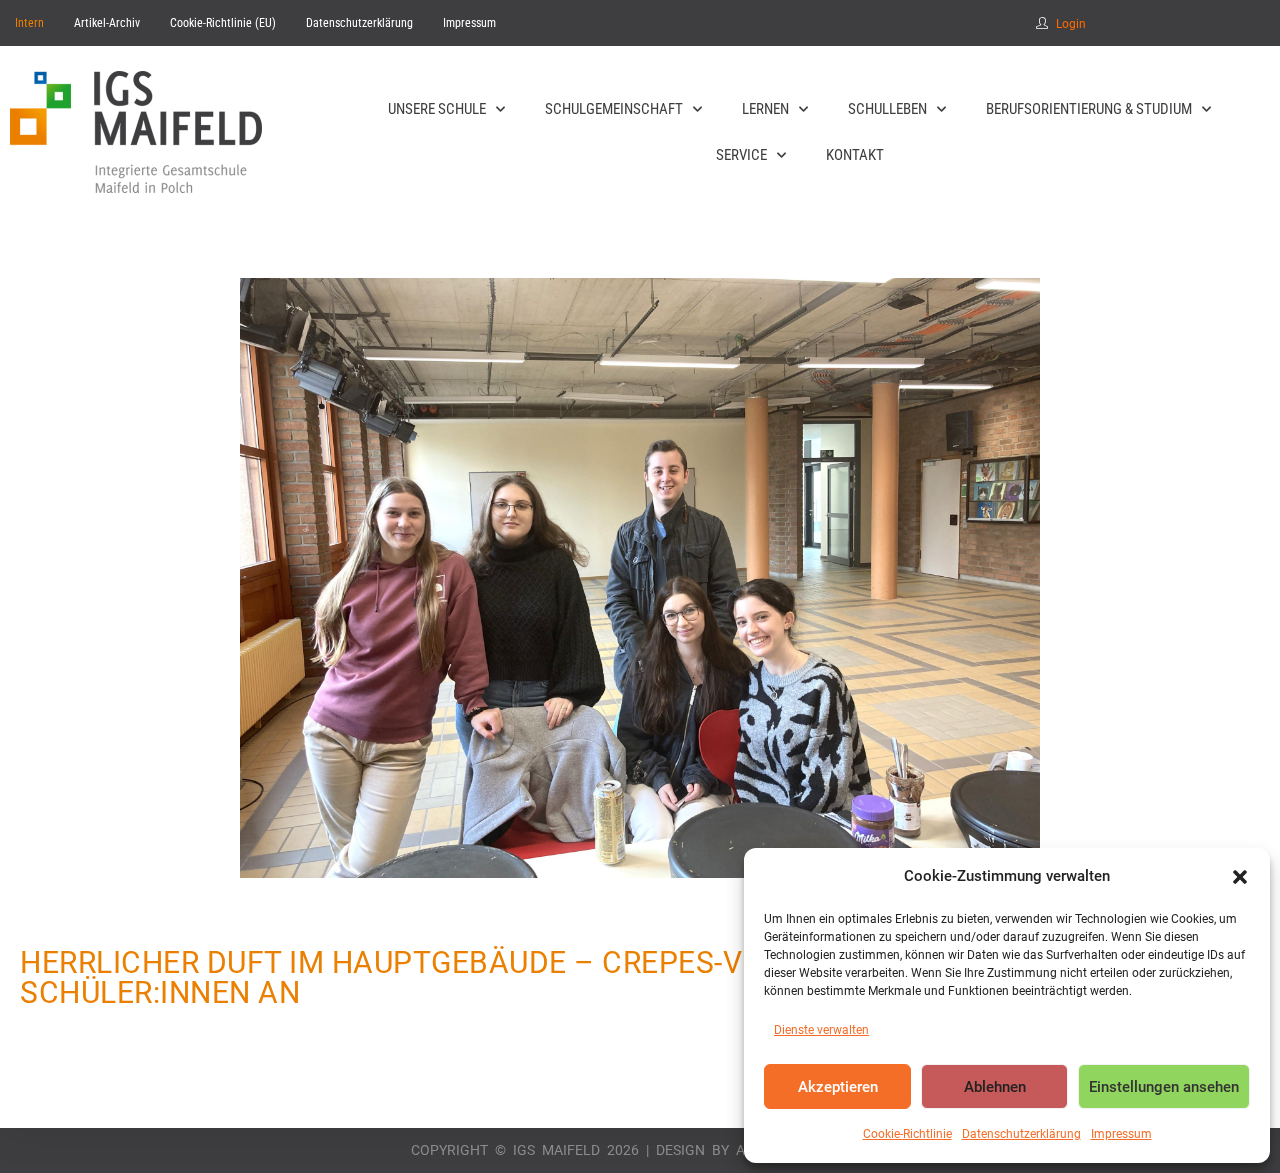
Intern (29, 23)
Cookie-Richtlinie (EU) (223, 23)
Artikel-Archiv (107, 23)
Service (741, 155)
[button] (1240, 877)
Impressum (1121, 1134)
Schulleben (887, 109)
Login (1071, 24)
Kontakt (855, 155)
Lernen (765, 109)
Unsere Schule (437, 109)
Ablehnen (995, 1087)
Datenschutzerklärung (1021, 1134)
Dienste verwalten (821, 1030)
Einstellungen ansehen (1164, 1087)
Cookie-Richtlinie (907, 1134)
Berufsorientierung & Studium (1089, 109)
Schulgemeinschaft (614, 109)
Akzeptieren (838, 1087)
